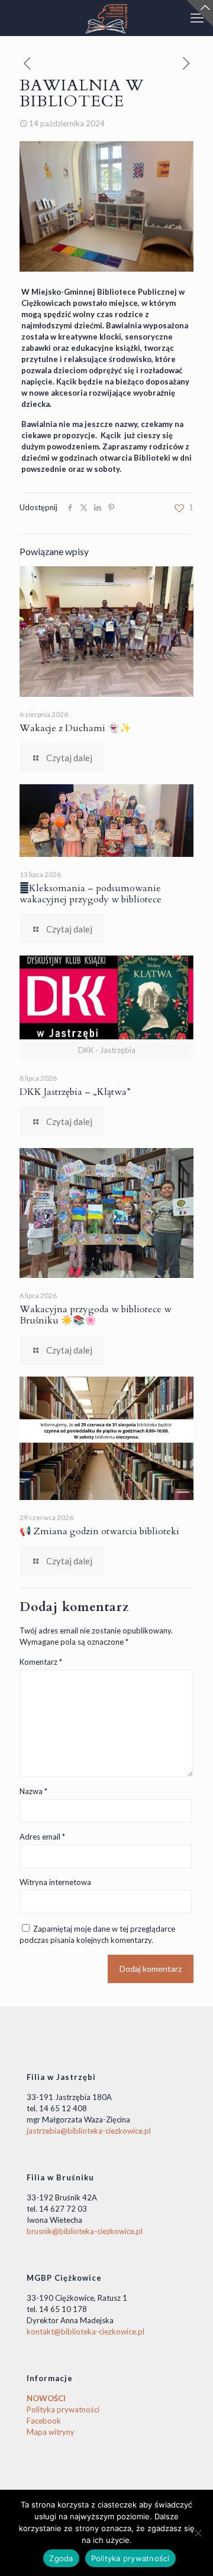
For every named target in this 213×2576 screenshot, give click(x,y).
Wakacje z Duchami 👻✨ (75, 728)
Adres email (42, 1837)
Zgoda (61, 2558)
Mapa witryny (51, 2432)
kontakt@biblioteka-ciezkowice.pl (85, 2332)
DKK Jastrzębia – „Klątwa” (75, 1092)
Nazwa (33, 1791)
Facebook (44, 2421)
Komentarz (41, 1662)
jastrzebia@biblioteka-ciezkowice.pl (89, 2131)
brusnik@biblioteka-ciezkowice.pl (85, 2231)
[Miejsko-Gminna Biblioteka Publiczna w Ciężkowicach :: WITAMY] (106, 18)
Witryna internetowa (55, 1882)
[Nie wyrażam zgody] (198, 2533)
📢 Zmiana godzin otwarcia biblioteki (99, 1531)
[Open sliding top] (200, 13)
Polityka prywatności (63, 2409)
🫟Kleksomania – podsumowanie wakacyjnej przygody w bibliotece (91, 894)
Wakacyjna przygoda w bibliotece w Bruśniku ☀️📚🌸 (96, 1315)
